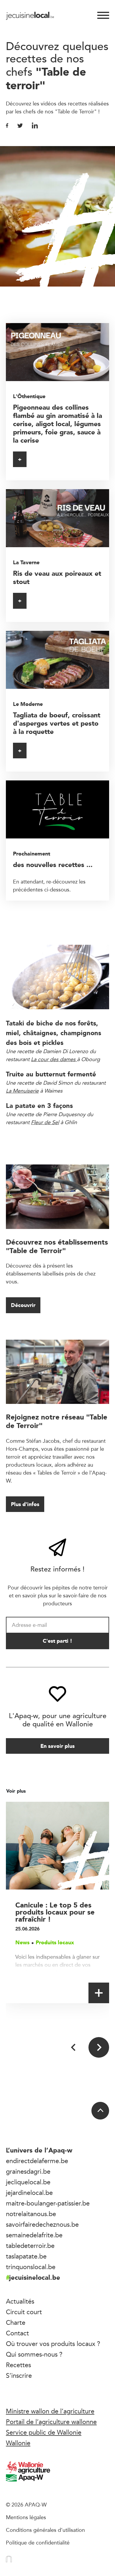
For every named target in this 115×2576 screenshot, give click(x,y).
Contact (17, 2333)
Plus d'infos (25, 1504)
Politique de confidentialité (38, 2542)
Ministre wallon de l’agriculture (50, 2411)
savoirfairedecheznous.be (42, 2224)
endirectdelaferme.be (37, 2161)
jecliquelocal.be (28, 2182)
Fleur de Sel (45, 1122)
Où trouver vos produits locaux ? (53, 2344)
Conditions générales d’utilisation (45, 2530)
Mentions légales (26, 2517)
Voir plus (17, 1791)
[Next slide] (99, 2047)
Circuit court (24, 2312)
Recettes (18, 2365)
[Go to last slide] (74, 2047)
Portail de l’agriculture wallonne (51, 2422)
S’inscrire (19, 2375)
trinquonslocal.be (31, 2267)
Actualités (20, 2301)
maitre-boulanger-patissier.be (48, 2203)
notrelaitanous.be (31, 2214)
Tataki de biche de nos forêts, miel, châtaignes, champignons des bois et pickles (54, 1033)
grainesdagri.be (28, 2171)
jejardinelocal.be (29, 2193)
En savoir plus (57, 1746)
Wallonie (18, 2443)
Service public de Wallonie (44, 2432)
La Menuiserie (22, 1091)
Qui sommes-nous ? (34, 2354)
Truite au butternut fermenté (51, 1074)
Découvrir (23, 1305)
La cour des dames (53, 1059)
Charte (16, 2322)
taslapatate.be (26, 2256)
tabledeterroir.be (30, 2246)
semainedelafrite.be (34, 2235)
